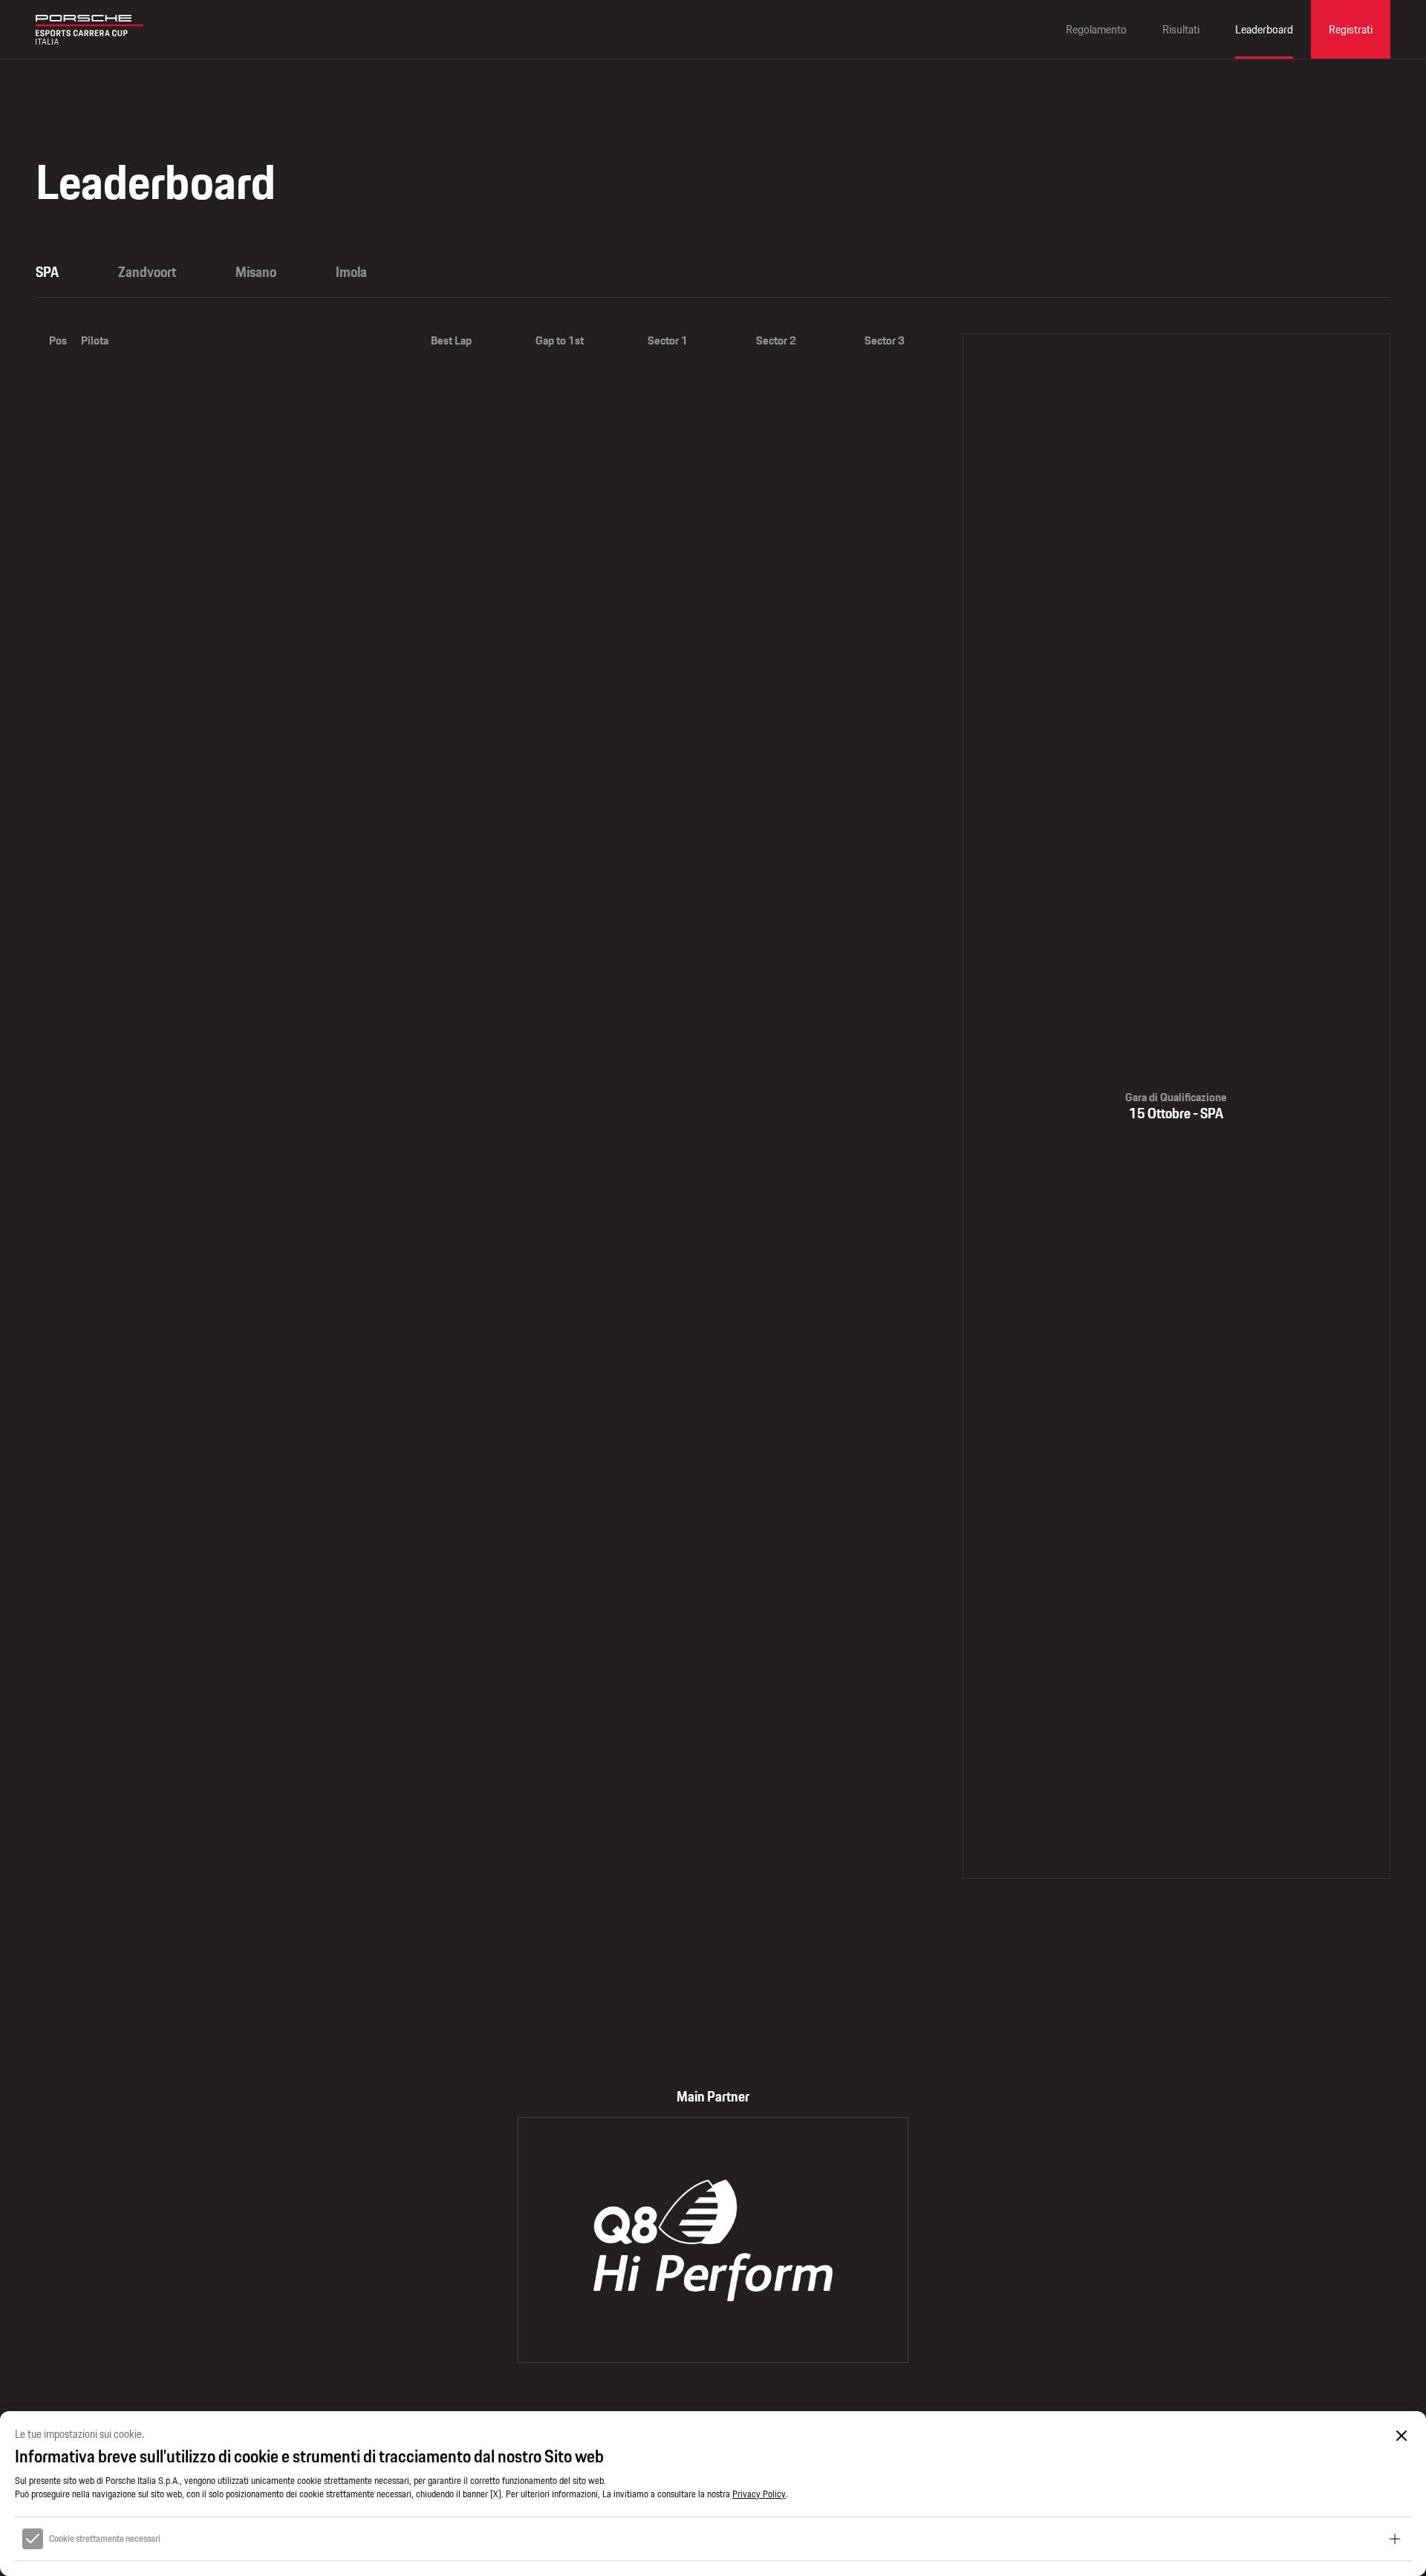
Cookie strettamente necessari (105, 2539)
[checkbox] (33, 2539)
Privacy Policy (759, 2494)
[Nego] (1402, 2435)
